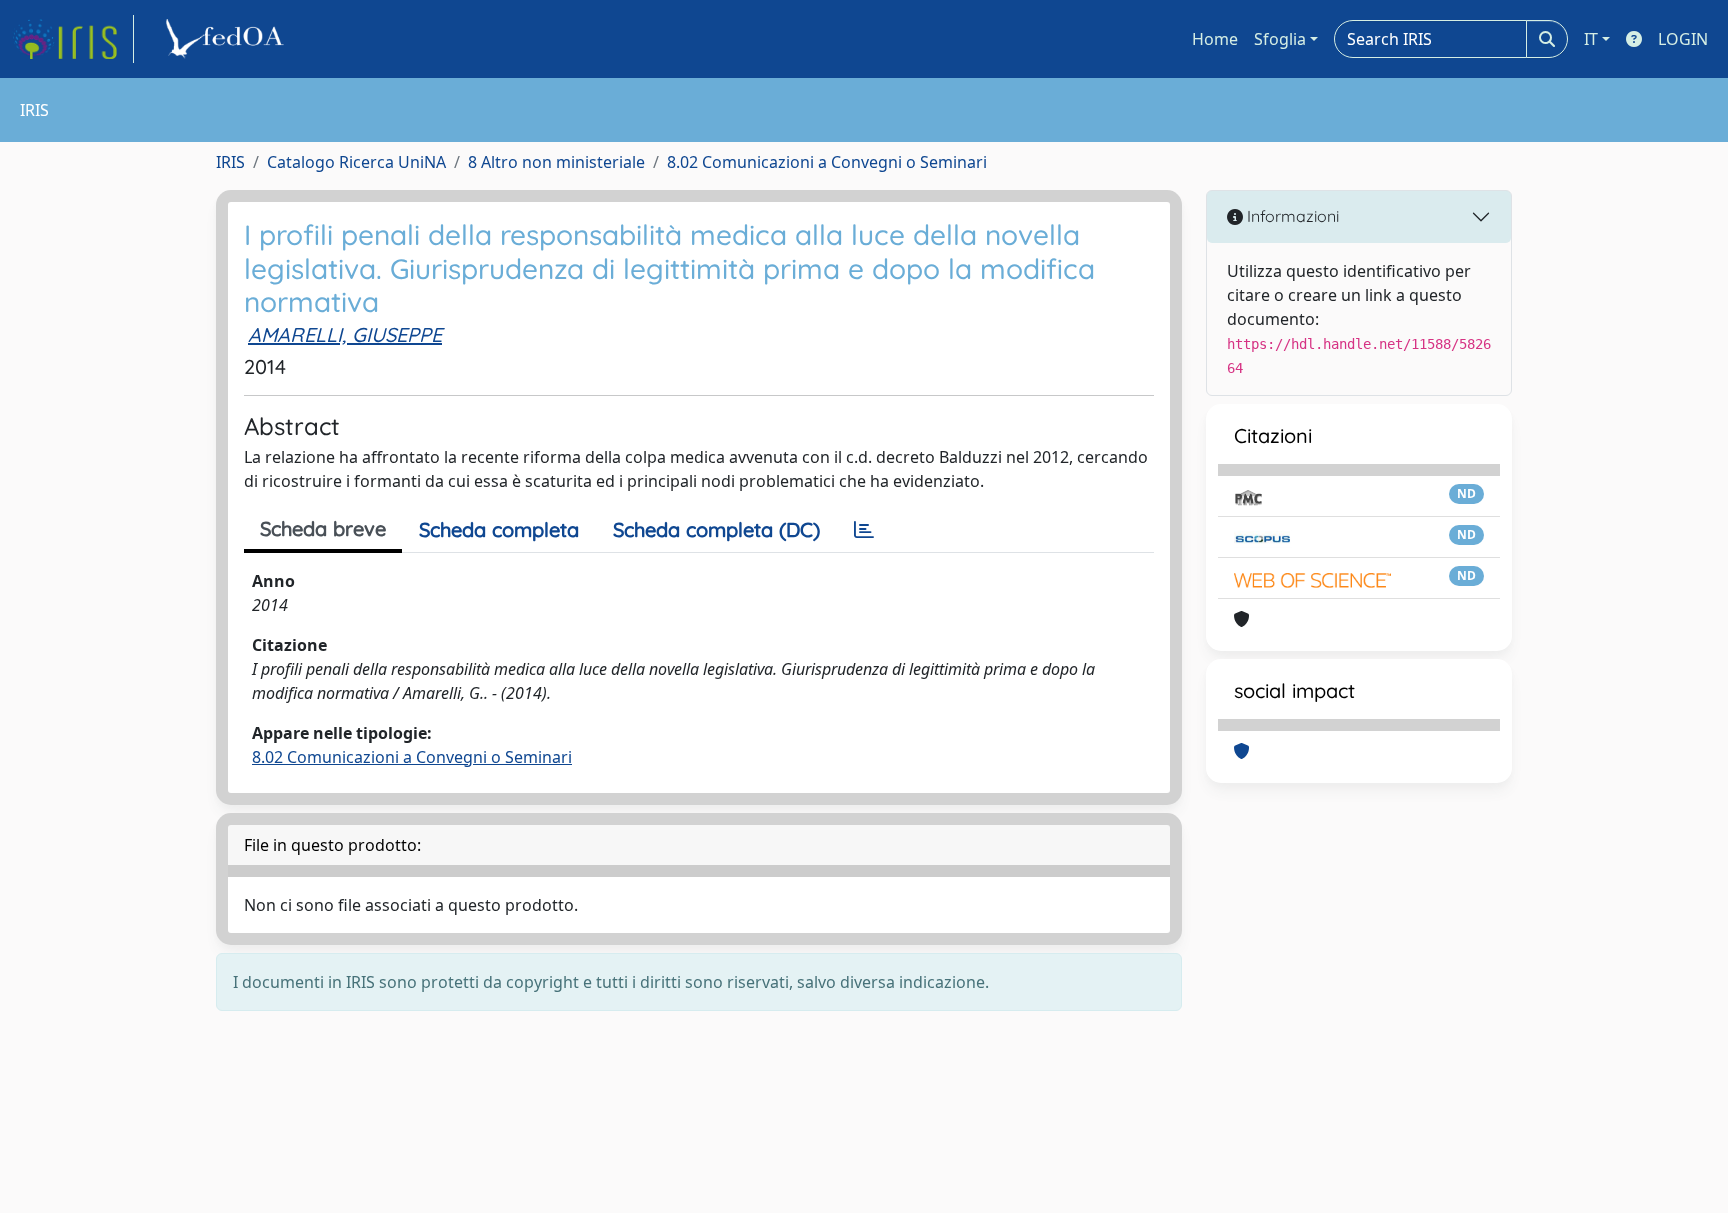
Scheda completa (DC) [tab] (716, 529)
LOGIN (1683, 39)
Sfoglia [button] (1280, 39)
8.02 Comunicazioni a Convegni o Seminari (827, 162)
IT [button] (1591, 39)
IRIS (230, 162)
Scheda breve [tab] (323, 528)
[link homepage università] (228, 39)
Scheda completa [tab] (499, 529)
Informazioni (1291, 216)
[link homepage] (73, 39)
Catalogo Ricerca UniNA (356, 162)
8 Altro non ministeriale (556, 162)
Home (1215, 39)
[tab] (864, 530)
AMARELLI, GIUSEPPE (345, 334)
